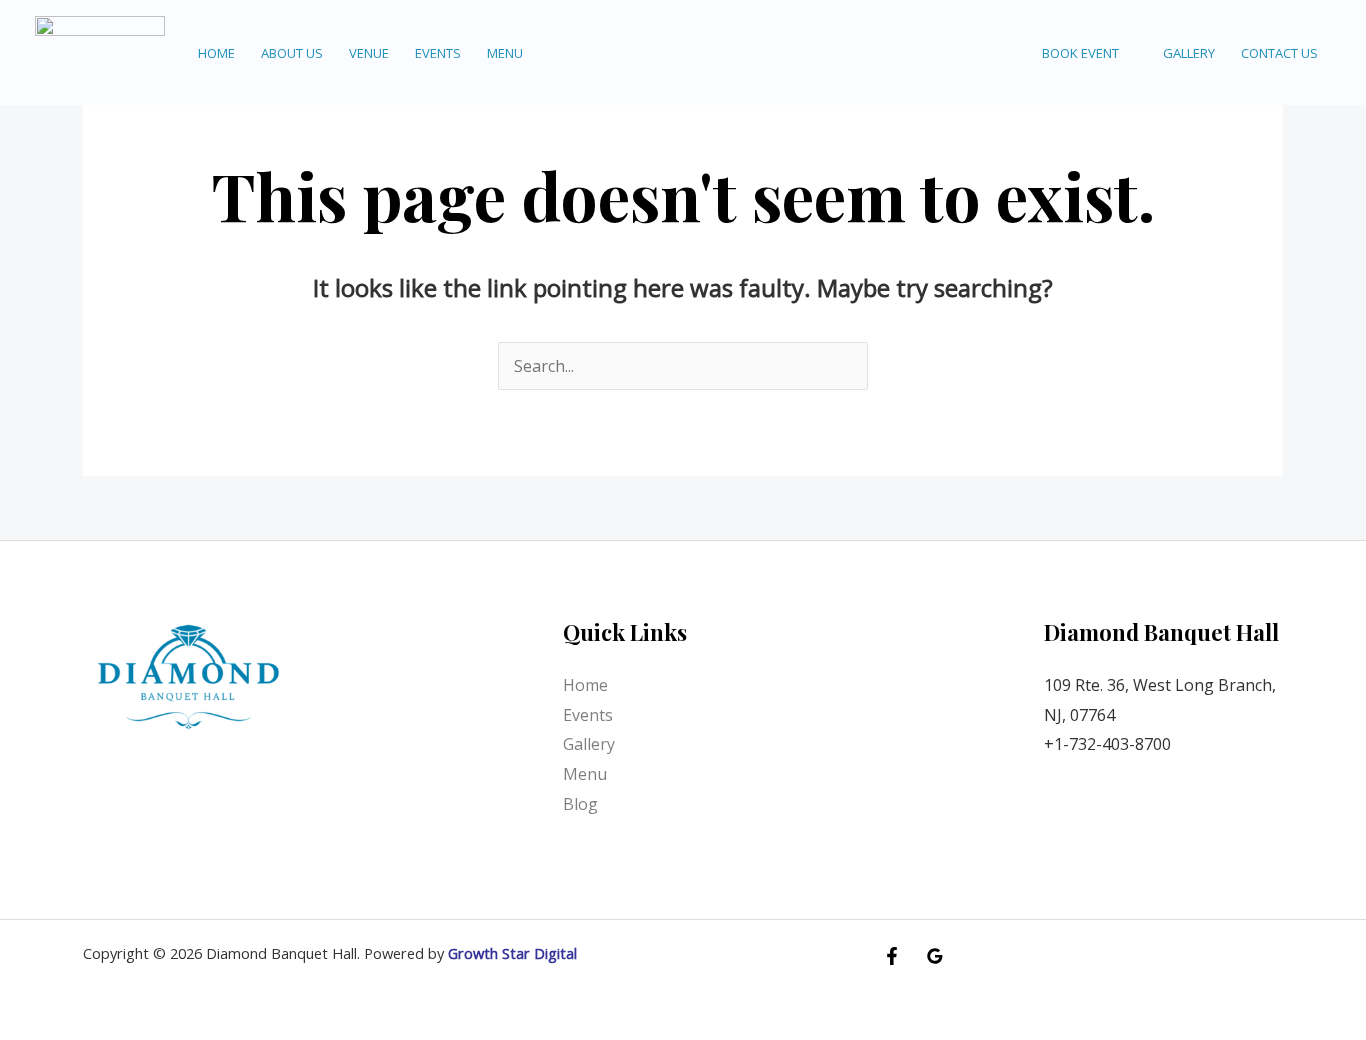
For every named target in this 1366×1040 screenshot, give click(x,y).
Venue (369, 53)
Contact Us (1279, 53)
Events (438, 53)
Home (216, 53)
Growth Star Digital (512, 953)
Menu (505, 53)
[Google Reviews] (935, 956)
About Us (292, 53)
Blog (580, 804)
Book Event (1080, 53)
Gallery (1189, 53)
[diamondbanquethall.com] (100, 51)
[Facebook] (892, 956)
